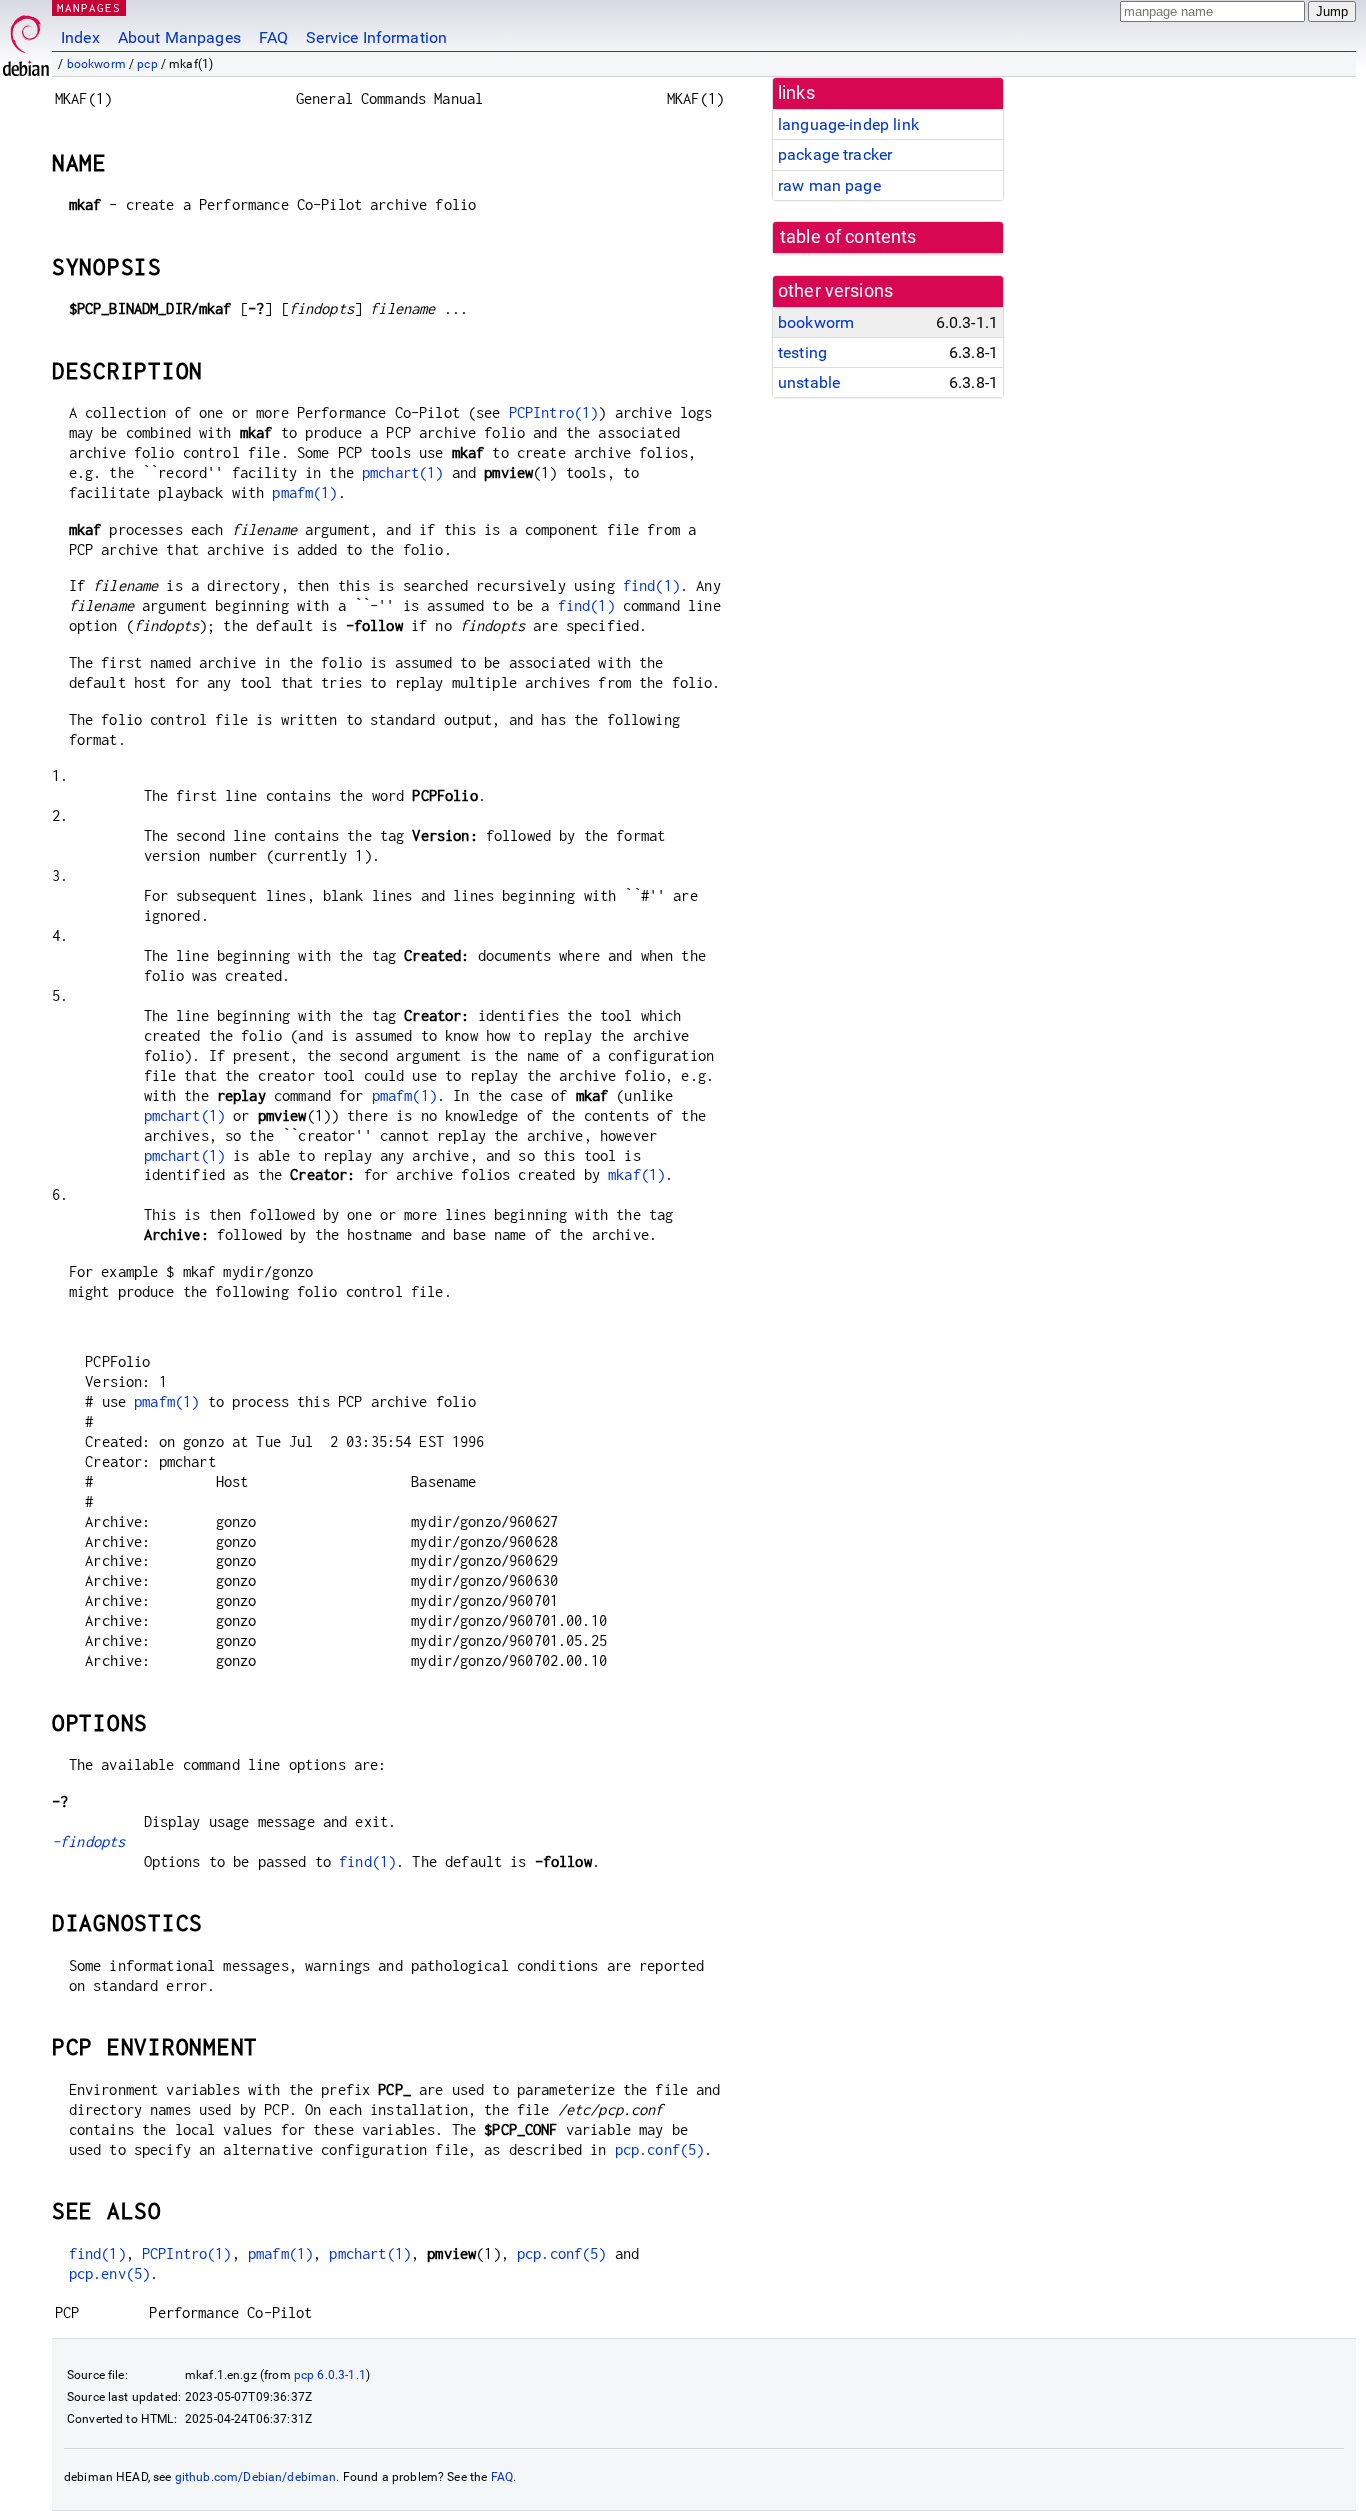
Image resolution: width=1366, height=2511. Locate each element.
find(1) (651, 585)
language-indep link (848, 124)
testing (802, 352)
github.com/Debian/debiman (256, 2477)
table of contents (848, 237)
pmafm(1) (304, 492)
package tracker (835, 154)
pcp (147, 64)
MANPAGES (89, 7)
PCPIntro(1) (554, 412)
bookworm (96, 64)
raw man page (829, 185)
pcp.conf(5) (660, 2149)
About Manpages (179, 37)
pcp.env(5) (110, 2273)
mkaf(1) (636, 1174)
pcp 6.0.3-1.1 (330, 2375)
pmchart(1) (403, 472)
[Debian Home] (26, 40)
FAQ (273, 37)
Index (80, 37)
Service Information (376, 37)
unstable (809, 382)
